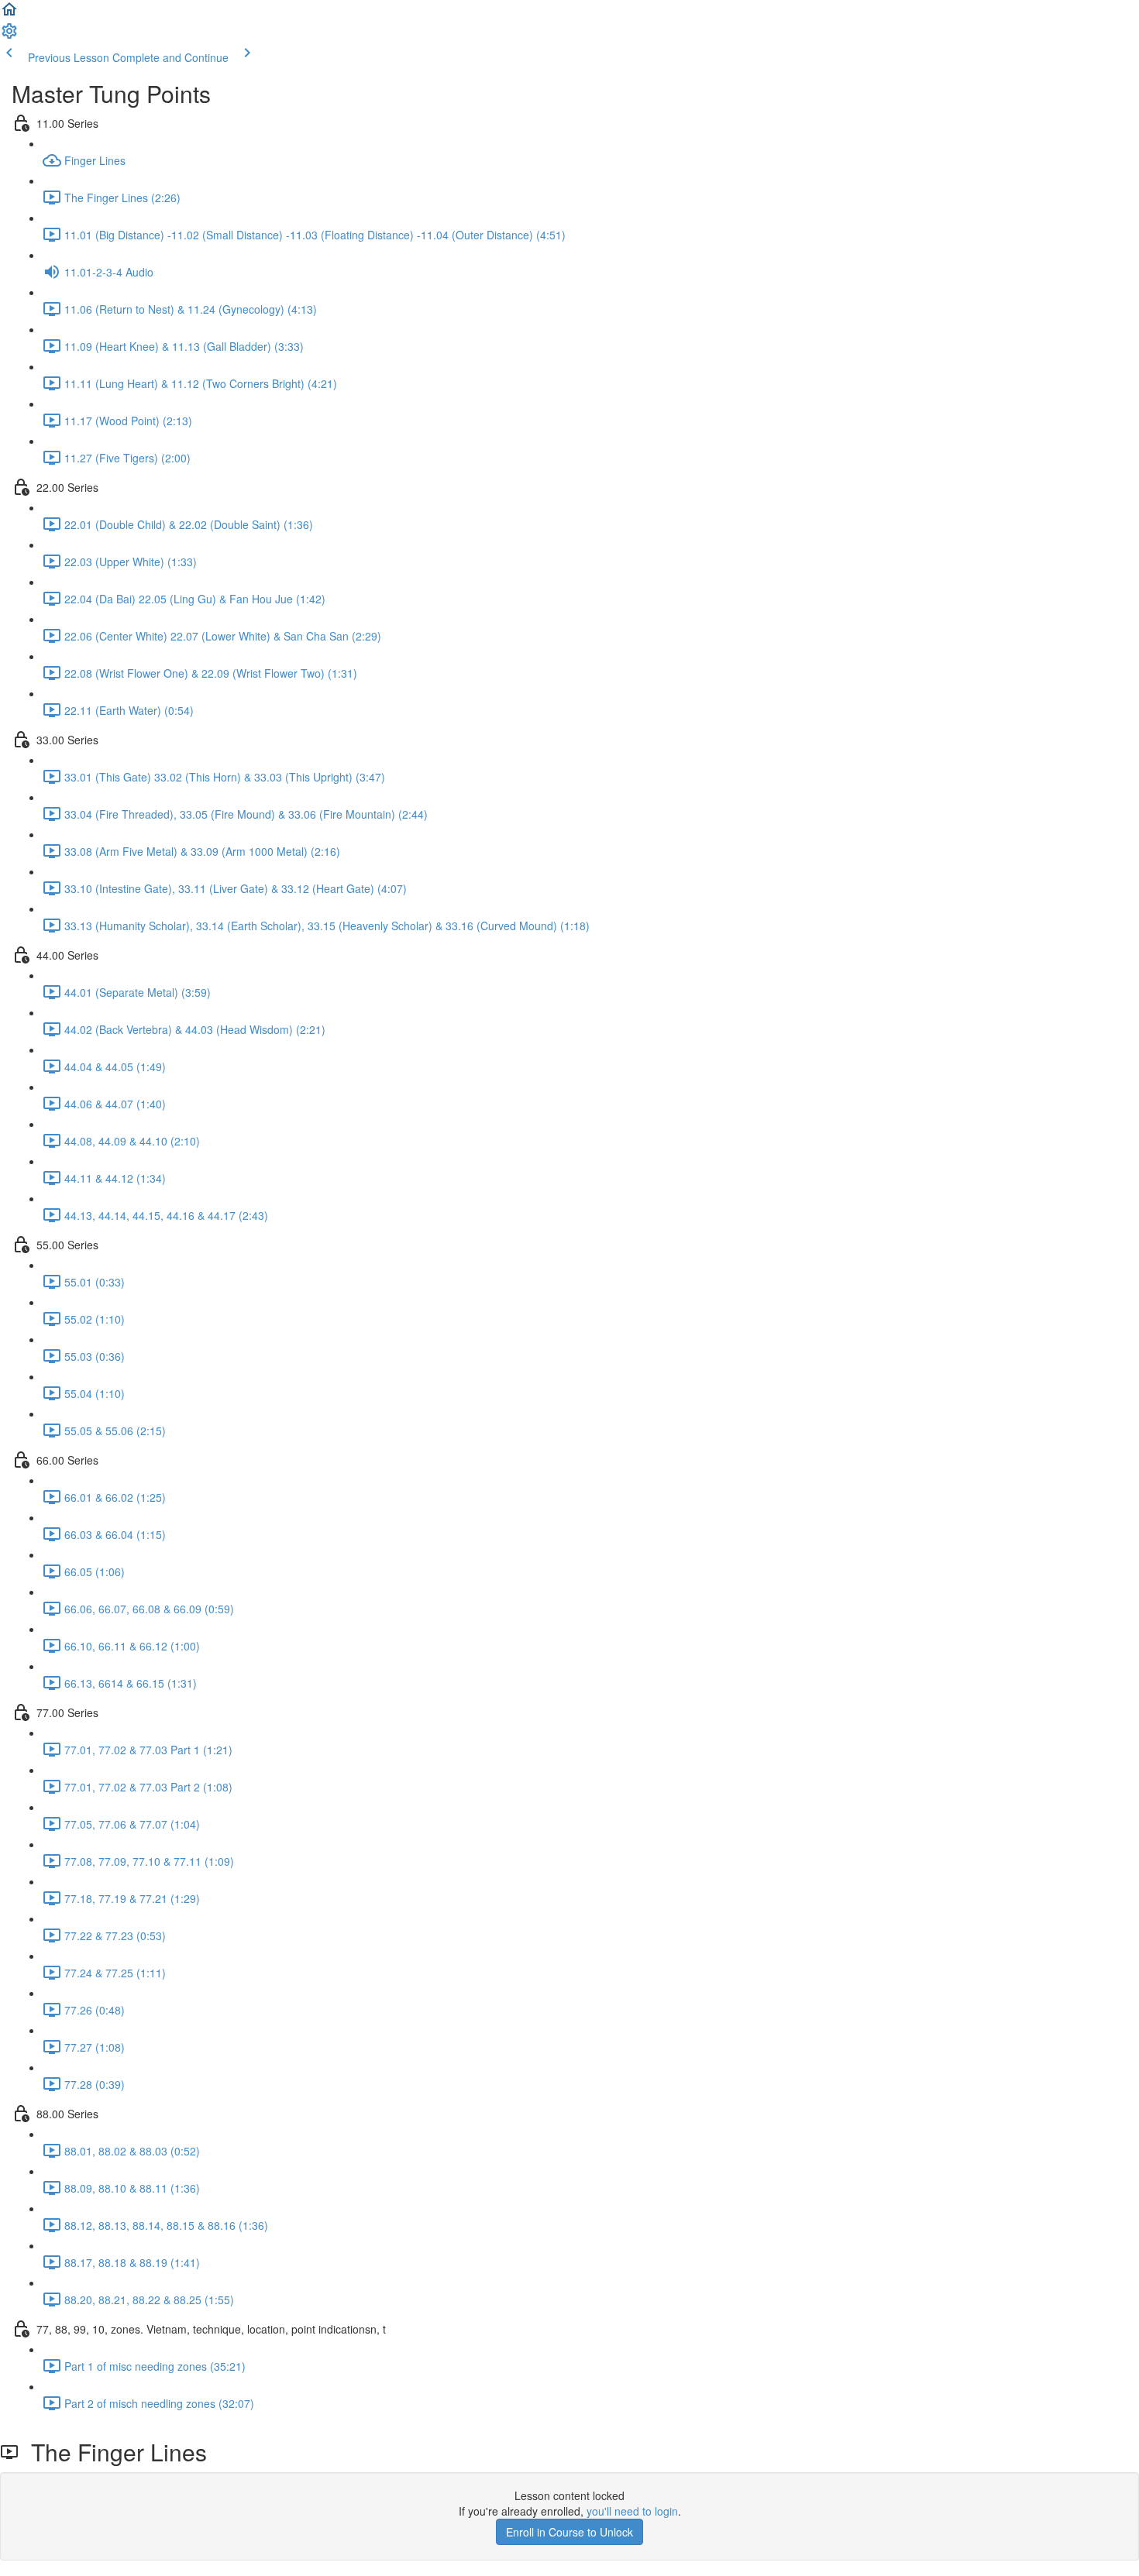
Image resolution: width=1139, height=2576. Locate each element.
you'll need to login (632, 2511)
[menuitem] (9, 36)
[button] (9, 14)
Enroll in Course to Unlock (569, 2532)
